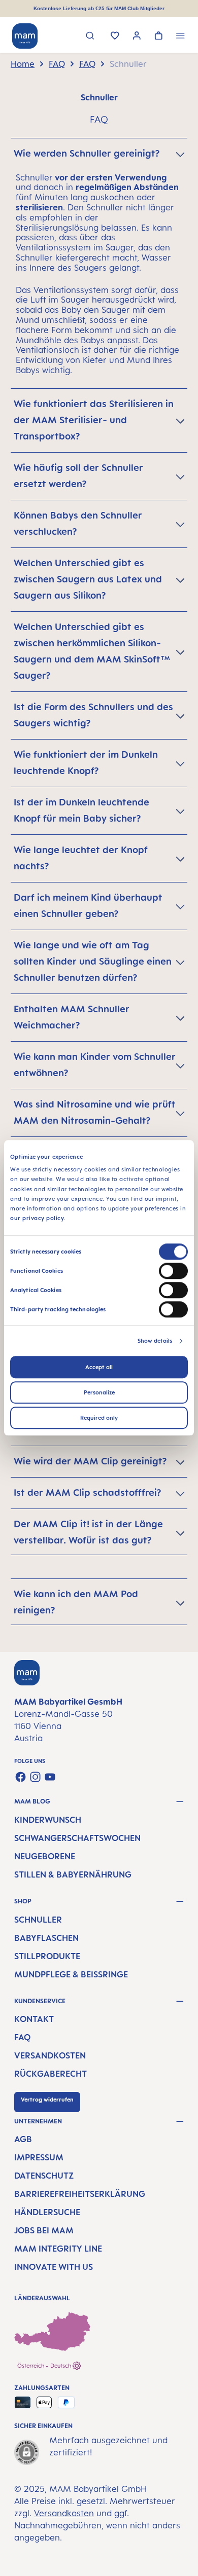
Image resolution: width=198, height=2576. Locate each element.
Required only (99, 1418)
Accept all (99, 1368)
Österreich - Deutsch (45, 2366)
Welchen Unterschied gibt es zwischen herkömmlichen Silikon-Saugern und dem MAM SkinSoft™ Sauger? (92, 651)
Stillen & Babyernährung (73, 1874)
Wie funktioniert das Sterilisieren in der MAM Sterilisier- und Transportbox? (94, 420)
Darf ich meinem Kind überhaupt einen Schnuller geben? (88, 905)
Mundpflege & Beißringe (71, 1974)
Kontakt (34, 2019)
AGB (23, 2139)
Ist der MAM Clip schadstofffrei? (87, 1492)
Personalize (99, 1393)
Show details (155, 1341)
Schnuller (38, 1920)
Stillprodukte (47, 1956)
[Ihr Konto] (137, 37)
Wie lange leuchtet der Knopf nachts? (81, 858)
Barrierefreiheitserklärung (80, 2194)
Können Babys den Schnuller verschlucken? (78, 523)
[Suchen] (90, 37)
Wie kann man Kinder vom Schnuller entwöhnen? (95, 1064)
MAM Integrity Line (58, 2249)
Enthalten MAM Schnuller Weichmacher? (72, 1017)
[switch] (173, 1271)
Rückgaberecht (51, 2074)
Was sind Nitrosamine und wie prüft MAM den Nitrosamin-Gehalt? (95, 1112)
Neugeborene (45, 1856)
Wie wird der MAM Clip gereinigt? (90, 1461)
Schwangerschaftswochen (77, 1838)
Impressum (39, 2157)
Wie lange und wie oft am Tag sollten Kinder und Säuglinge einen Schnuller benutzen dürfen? (93, 961)
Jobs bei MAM (44, 2230)
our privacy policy (37, 1219)
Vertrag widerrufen (47, 2100)
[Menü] (180, 37)
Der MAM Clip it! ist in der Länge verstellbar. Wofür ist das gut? (88, 1532)
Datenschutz (44, 2176)
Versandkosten (50, 2055)
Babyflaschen (46, 1938)
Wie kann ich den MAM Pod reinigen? (76, 1602)
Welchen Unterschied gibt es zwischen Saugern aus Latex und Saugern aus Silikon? (88, 579)
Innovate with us (54, 2267)
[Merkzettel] (115, 36)
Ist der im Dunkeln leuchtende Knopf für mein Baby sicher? (81, 810)
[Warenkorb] (159, 36)
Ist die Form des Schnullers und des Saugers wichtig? (93, 715)
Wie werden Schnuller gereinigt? (87, 153)
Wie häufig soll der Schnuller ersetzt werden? (78, 475)
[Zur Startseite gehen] (25, 36)
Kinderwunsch (48, 1820)
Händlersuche (47, 2212)
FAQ (22, 2037)
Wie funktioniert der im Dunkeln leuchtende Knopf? (86, 762)
